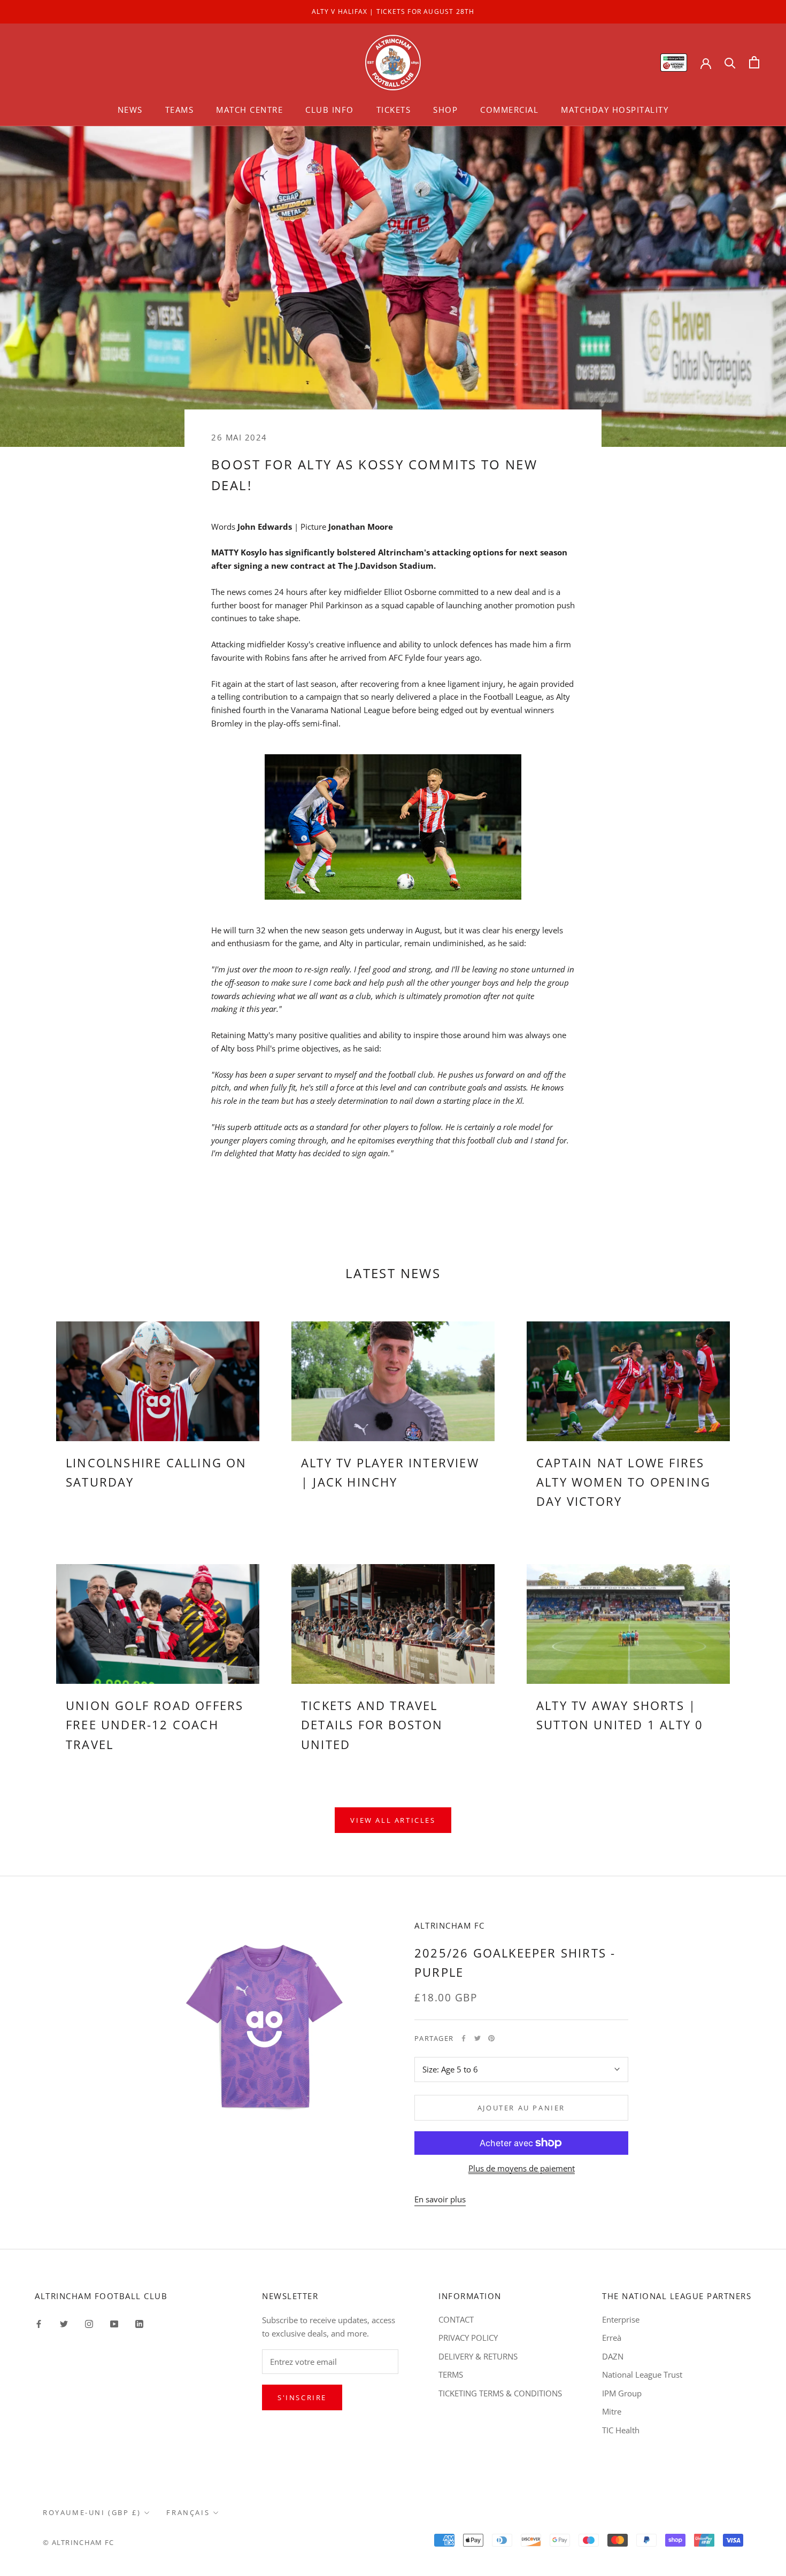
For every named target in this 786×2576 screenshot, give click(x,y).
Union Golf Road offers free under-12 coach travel (155, 1725)
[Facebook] (464, 2038)
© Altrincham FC (79, 2542)
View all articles (393, 1820)
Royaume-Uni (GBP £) (92, 2512)
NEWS (130, 110)
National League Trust (642, 2374)
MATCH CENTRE (249, 110)
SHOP (445, 110)
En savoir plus (440, 2199)
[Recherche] (730, 62)
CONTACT (456, 2319)
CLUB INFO (330, 110)
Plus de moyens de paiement (522, 2168)
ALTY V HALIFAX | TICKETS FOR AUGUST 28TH (393, 11)
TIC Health (621, 2430)
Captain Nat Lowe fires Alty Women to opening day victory (623, 1482)
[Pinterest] (491, 2038)
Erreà (612, 2338)
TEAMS (180, 110)
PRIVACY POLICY (468, 2338)
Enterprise (621, 2319)
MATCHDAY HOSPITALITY (615, 110)
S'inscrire (302, 2397)
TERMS (451, 2374)
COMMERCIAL (509, 110)
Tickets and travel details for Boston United (372, 1725)
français (188, 2512)
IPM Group (622, 2393)
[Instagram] (89, 2323)
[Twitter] (477, 2038)
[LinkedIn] (139, 2323)
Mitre (612, 2411)
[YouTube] (114, 2323)
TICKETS (394, 110)
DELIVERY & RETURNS (478, 2356)
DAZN (613, 2356)
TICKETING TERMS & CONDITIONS (500, 2393)
